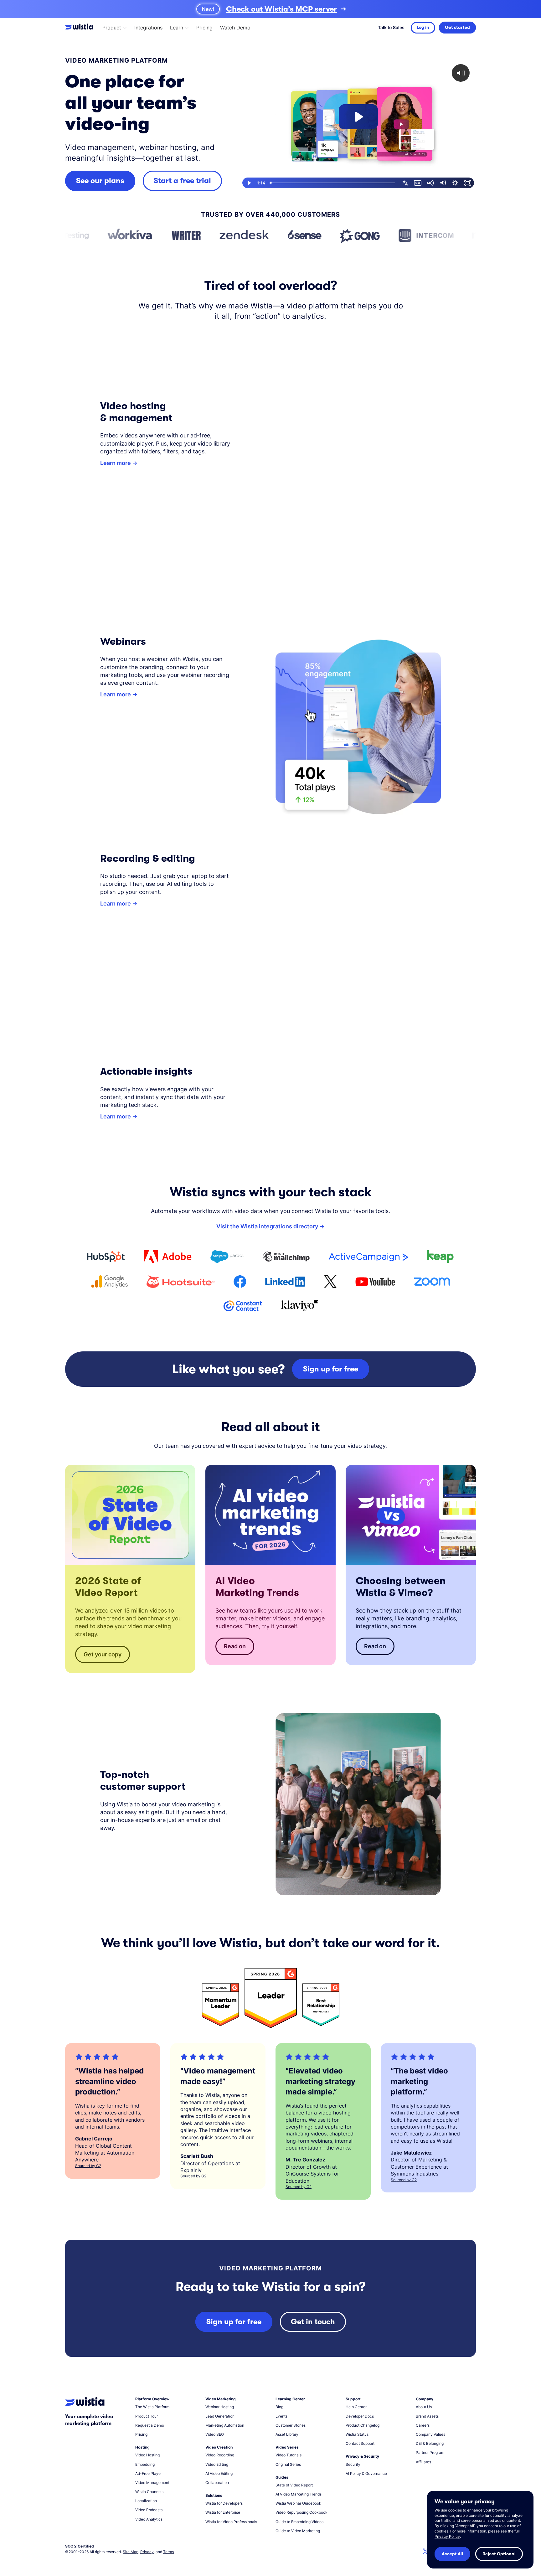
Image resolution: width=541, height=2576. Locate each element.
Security (353, 2464)
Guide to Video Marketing (298, 2531)
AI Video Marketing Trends (299, 2494)
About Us (424, 2407)
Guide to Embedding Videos (299, 2522)
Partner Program (430, 2452)
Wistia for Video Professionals (231, 2522)
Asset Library (287, 2434)
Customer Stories (291, 2425)
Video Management (152, 2483)
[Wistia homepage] (81, 28)
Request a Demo (150, 2425)
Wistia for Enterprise (223, 2512)
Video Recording (220, 2455)
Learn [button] (177, 28)
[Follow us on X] (425, 2552)
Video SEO (215, 2434)
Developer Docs (360, 2416)
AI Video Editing (219, 2473)
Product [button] (112, 28)
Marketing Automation (225, 2425)
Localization (146, 2501)
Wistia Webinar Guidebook (298, 2503)
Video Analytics (149, 2519)
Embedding (145, 2464)
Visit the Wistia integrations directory (267, 1226)
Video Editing (217, 2464)
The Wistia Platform (152, 2407)
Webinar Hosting (220, 2407)
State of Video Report (294, 2485)
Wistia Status (357, 2434)
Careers (423, 2425)
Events (281, 2416)
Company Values (430, 2434)
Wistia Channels (149, 2492)
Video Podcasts (149, 2510)
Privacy (147, 2552)
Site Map (131, 2552)
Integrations (148, 28)
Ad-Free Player (149, 2473)
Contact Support (360, 2443)
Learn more (116, 463)
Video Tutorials (289, 2455)
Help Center (356, 2407)
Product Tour (147, 2416)
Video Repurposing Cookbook (301, 2512)
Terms (168, 2552)
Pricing (204, 28)
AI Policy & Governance (366, 2473)
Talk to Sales (391, 28)
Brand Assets (427, 2416)
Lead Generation (220, 2416)
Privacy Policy (447, 2536)
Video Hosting (147, 2455)
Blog (279, 2407)
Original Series (288, 2464)
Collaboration (217, 2483)
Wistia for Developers (224, 2503)
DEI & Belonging (430, 2443)
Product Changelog (363, 2425)
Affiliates (423, 2462)
